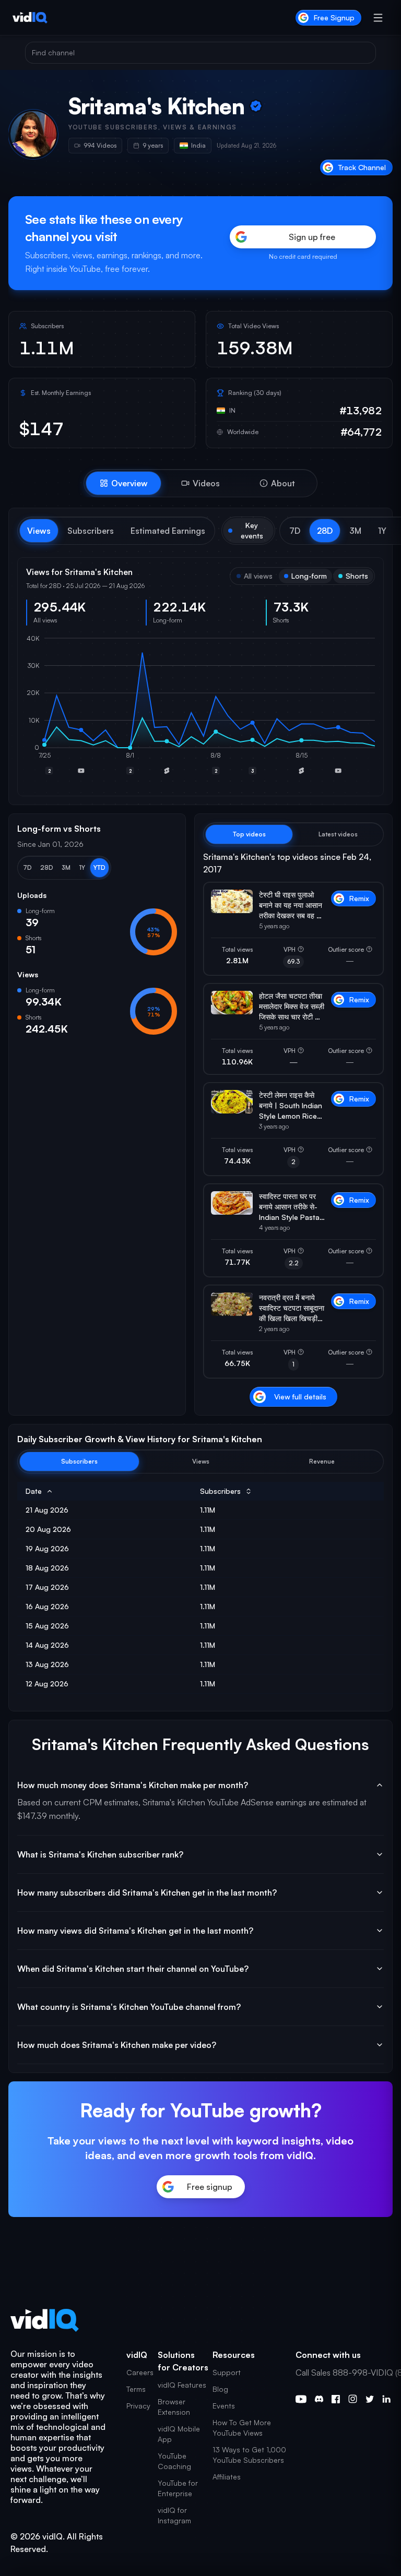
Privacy (138, 2406)
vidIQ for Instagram (174, 2515)
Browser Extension (174, 2407)
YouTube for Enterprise (178, 2488)
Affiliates (227, 2477)
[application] (200, 711)
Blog (220, 2389)
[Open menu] (378, 18)
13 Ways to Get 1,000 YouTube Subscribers (249, 2455)
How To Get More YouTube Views (242, 2428)
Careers (140, 2372)
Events (224, 2406)
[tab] (123, 483)
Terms (136, 2389)
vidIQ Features (182, 2385)
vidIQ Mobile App (179, 2434)
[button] (295, 531)
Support (227, 2372)
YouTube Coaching (174, 2461)
